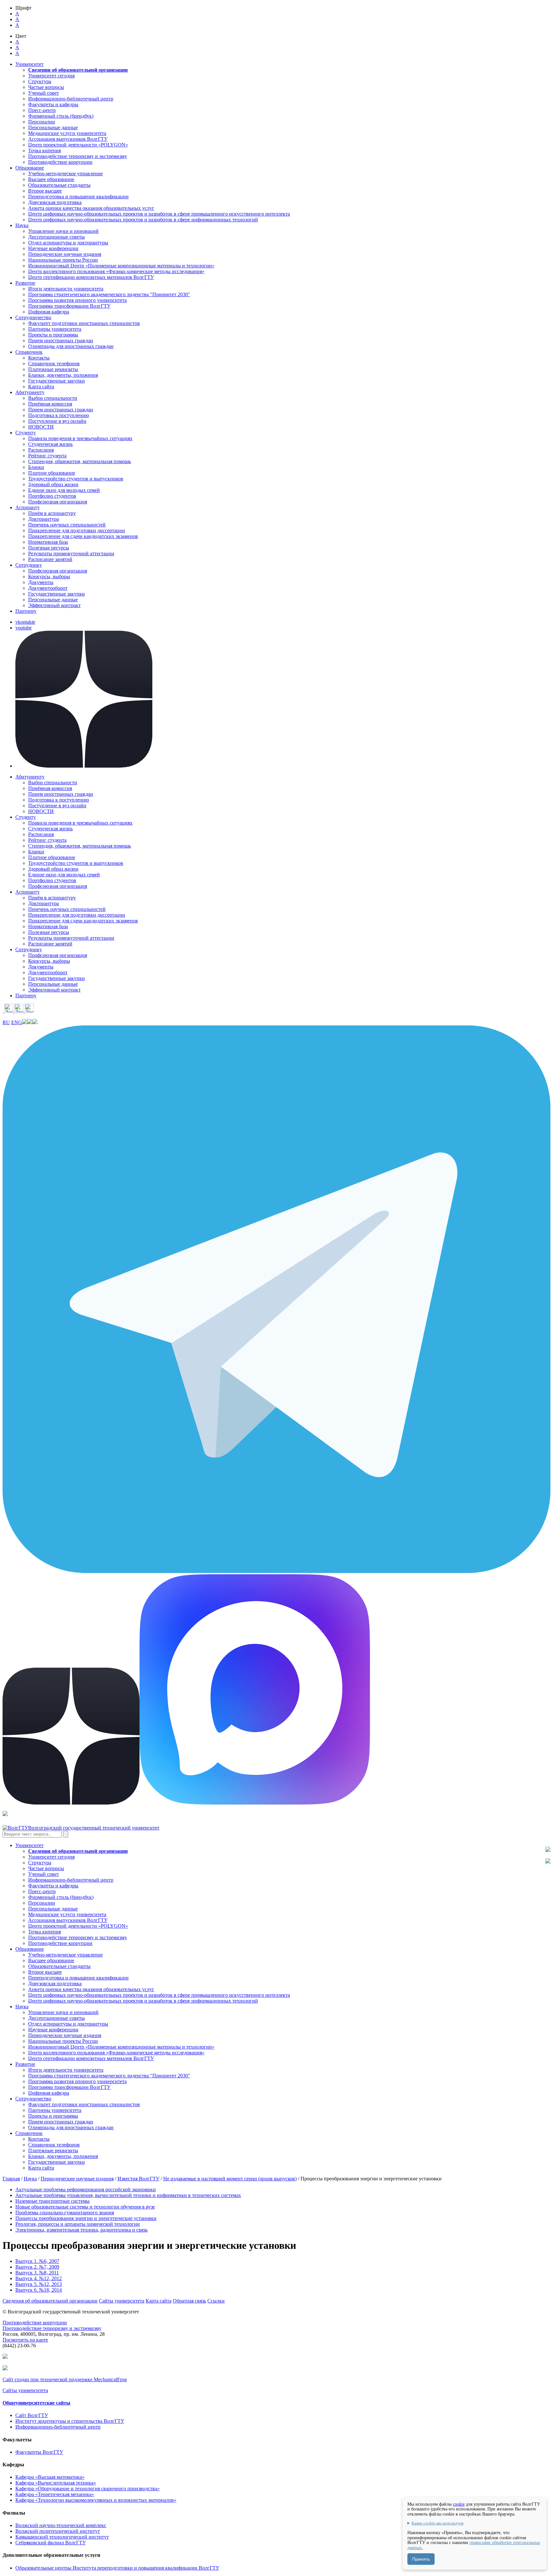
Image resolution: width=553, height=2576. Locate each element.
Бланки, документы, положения (63, 375)
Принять (421, 2559)
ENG (17, 1022)
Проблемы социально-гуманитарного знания (65, 2213)
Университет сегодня (51, 76)
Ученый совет (44, 93)
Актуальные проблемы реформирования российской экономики (86, 2189)
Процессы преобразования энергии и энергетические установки (86, 2218)
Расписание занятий (50, 559)
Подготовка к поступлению (59, 415)
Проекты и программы (53, 335)
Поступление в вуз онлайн (57, 421)
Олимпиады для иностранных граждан (71, 346)
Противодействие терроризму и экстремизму (78, 156)
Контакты (39, 358)
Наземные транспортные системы (52, 2201)
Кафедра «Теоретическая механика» (55, 2494)
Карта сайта (41, 387)
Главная (11, 2179)
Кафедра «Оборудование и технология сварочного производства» (88, 2489)
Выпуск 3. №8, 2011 (37, 2273)
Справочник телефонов (54, 363)
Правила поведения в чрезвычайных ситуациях (80, 438)
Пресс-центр (42, 110)
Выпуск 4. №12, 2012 (39, 2278)
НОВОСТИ (41, 427)
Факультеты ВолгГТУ (39, 2452)
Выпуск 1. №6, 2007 (37, 2261)
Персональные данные (53, 127)
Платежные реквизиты (53, 369)
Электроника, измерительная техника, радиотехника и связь (81, 2230)
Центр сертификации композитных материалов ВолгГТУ (91, 277)
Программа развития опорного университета (77, 300)
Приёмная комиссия (50, 404)
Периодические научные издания (65, 254)
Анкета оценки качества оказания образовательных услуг (91, 208)
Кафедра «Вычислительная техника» (56, 2483)
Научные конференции (53, 248)
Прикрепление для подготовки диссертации (77, 530)
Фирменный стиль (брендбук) (61, 116)
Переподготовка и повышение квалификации (78, 197)
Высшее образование (51, 179)
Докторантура (44, 519)
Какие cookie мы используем (437, 2523)
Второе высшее (45, 191)
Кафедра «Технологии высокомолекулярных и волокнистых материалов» (96, 2500)
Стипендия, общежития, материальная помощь (80, 461)
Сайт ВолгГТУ (32, 2415)
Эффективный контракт (54, 605)
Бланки (36, 467)
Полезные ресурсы (49, 548)
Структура (40, 81)
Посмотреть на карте (25, 2340)
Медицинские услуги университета (67, 133)
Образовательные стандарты (59, 185)
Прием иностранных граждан (61, 340)
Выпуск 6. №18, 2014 (39, 2290)
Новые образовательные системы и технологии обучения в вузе (85, 2207)
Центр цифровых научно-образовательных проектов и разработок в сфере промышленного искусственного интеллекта (159, 214)
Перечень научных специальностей (67, 525)
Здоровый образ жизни (53, 484)
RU (6, 1022)
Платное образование (52, 473)
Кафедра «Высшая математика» (50, 2477)
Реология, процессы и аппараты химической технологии (78, 2224)
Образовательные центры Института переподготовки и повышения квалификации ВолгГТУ (117, 2568)
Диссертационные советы (56, 237)
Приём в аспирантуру (52, 513)
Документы (41, 582)
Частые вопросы (46, 87)
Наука (30, 2179)
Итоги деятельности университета (66, 289)
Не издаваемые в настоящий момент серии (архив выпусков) (230, 2179)
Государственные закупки (56, 381)
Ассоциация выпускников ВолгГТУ (68, 139)
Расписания (41, 450)
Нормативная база (48, 542)
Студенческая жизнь (50, 444)
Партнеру (26, 611)
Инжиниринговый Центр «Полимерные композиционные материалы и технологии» (121, 266)
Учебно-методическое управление (65, 174)
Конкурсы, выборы (49, 577)
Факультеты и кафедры (53, 104)
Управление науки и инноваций (63, 231)
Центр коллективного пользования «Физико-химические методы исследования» (116, 271)
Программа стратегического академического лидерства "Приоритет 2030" (109, 294)
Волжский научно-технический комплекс (61, 2525)
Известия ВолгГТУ (138, 2179)
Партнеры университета (55, 329)
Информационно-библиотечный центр (71, 99)
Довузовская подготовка (55, 202)
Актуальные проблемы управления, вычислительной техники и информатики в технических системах (128, 2195)
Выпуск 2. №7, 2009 (37, 2267)
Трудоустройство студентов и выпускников (76, 479)
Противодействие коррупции (60, 162)
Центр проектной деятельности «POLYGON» (78, 145)
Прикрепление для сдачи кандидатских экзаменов (83, 536)
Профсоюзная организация (58, 502)
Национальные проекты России (63, 260)
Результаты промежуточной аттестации (71, 553)
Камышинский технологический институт (62, 2537)
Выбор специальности (53, 398)
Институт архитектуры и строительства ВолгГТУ (70, 2421)
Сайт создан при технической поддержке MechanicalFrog (65, 2379)
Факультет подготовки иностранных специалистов (84, 323)
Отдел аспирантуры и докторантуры (68, 243)
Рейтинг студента (47, 456)
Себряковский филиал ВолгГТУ (51, 2543)
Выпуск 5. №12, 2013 (39, 2284)
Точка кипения (44, 150)
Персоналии (42, 122)
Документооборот (48, 588)
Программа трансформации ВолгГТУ (69, 306)
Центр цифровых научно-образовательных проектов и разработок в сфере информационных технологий (143, 220)
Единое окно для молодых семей (64, 490)
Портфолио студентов (52, 496)
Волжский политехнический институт (58, 2531)
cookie (459, 2504)
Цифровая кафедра (49, 312)
